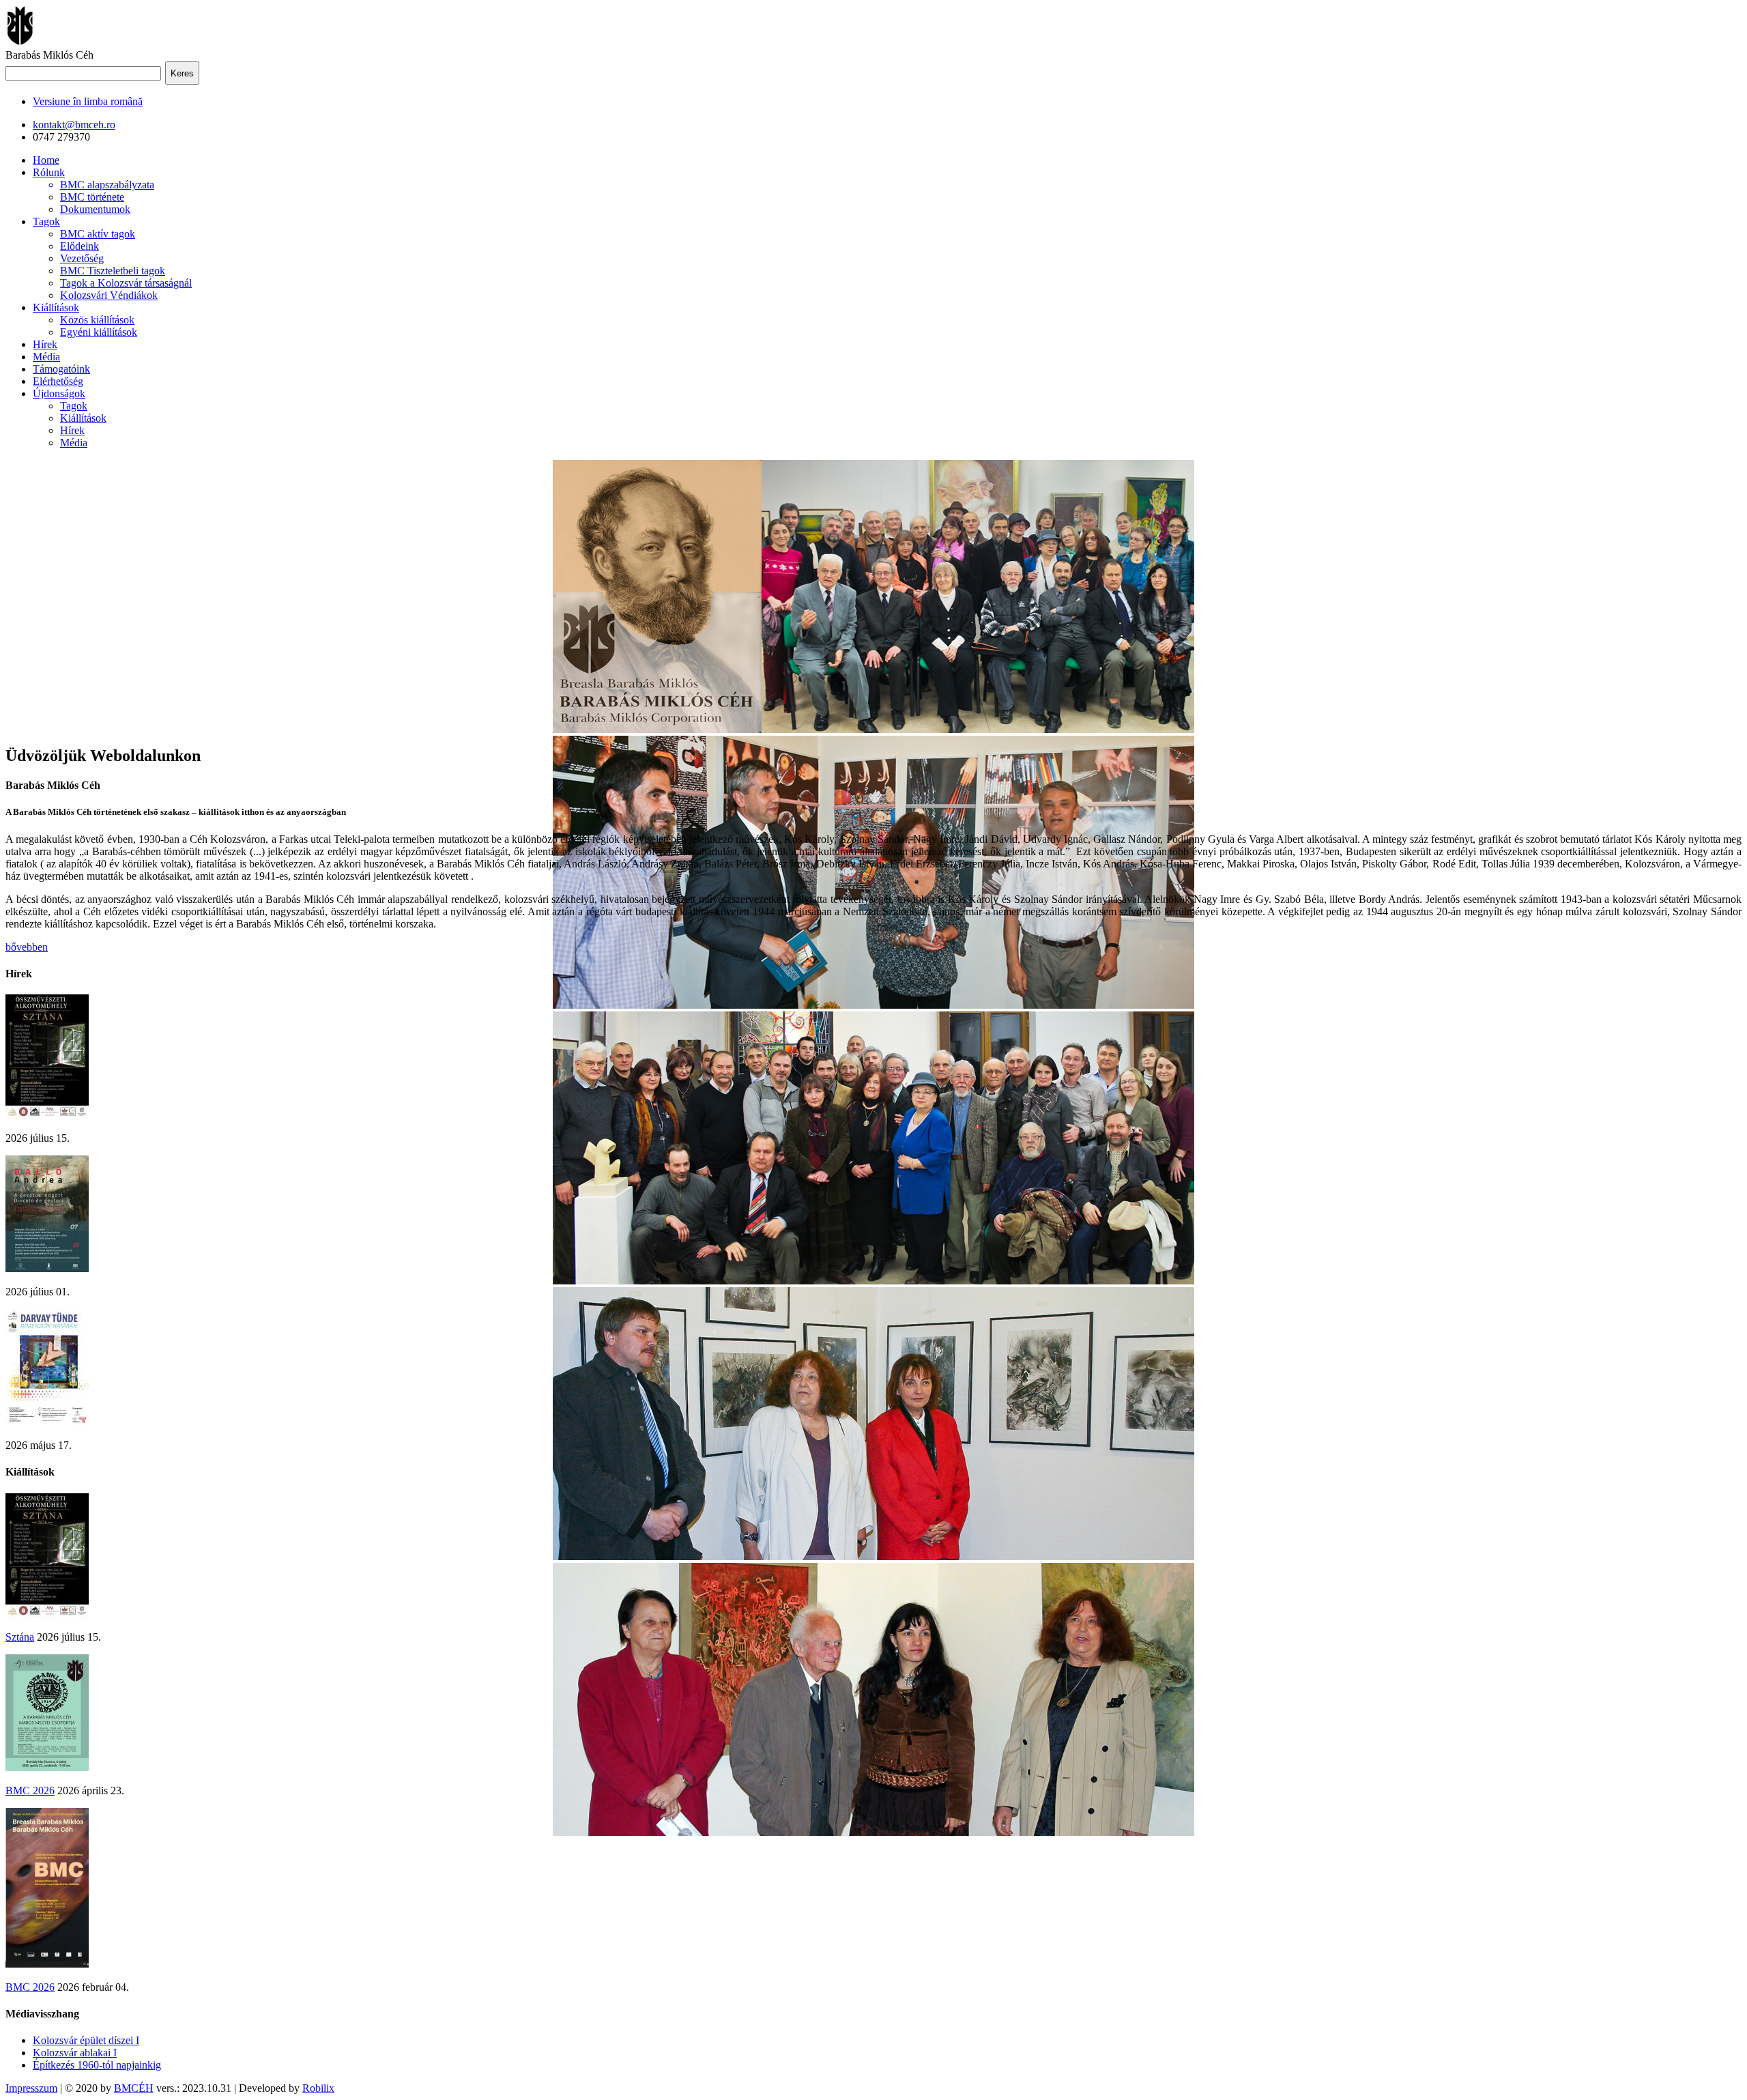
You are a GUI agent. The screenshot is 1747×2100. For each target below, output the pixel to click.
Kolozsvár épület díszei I (86, 2040)
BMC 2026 (30, 1790)
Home (46, 160)
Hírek (45, 344)
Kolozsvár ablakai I (75, 2053)
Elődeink (80, 246)
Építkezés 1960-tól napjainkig (97, 2065)
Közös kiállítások (97, 320)
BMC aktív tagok (98, 234)
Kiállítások (56, 307)
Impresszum (31, 2088)
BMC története (92, 197)
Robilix (318, 2088)
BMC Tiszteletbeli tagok (113, 271)
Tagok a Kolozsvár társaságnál (126, 283)
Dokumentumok (95, 209)
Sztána (20, 1637)
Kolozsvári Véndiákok (109, 295)
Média (46, 357)
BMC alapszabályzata (107, 185)
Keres (182, 73)
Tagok (46, 221)
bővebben (27, 947)
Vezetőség (82, 258)
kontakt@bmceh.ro (74, 125)
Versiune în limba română (88, 101)
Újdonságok (59, 393)
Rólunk (49, 172)
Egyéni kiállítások (99, 332)
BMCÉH (134, 2088)
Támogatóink (61, 369)
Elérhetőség (58, 381)
